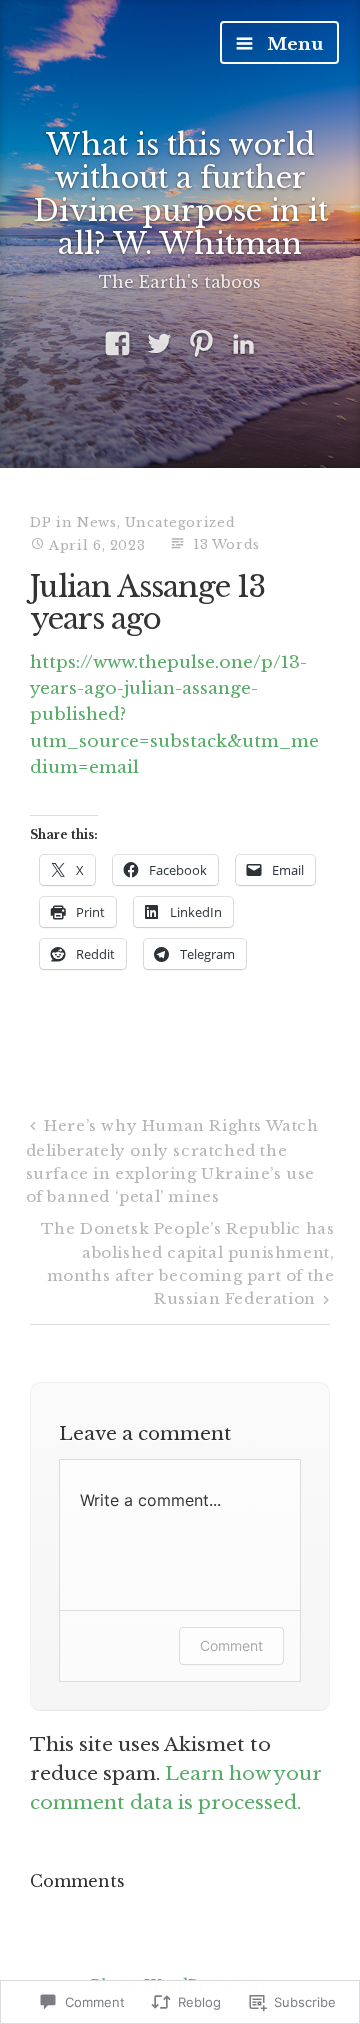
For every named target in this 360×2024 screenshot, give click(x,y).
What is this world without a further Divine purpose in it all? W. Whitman (180, 194)
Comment (231, 1645)
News (97, 522)
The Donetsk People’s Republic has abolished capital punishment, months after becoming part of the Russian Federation (188, 1263)
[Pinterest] (201, 344)
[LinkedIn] (243, 344)
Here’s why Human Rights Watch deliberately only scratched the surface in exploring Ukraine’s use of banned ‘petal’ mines (172, 1161)
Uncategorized (180, 522)
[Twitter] (159, 344)
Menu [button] (292, 44)
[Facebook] (117, 344)
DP (40, 522)
